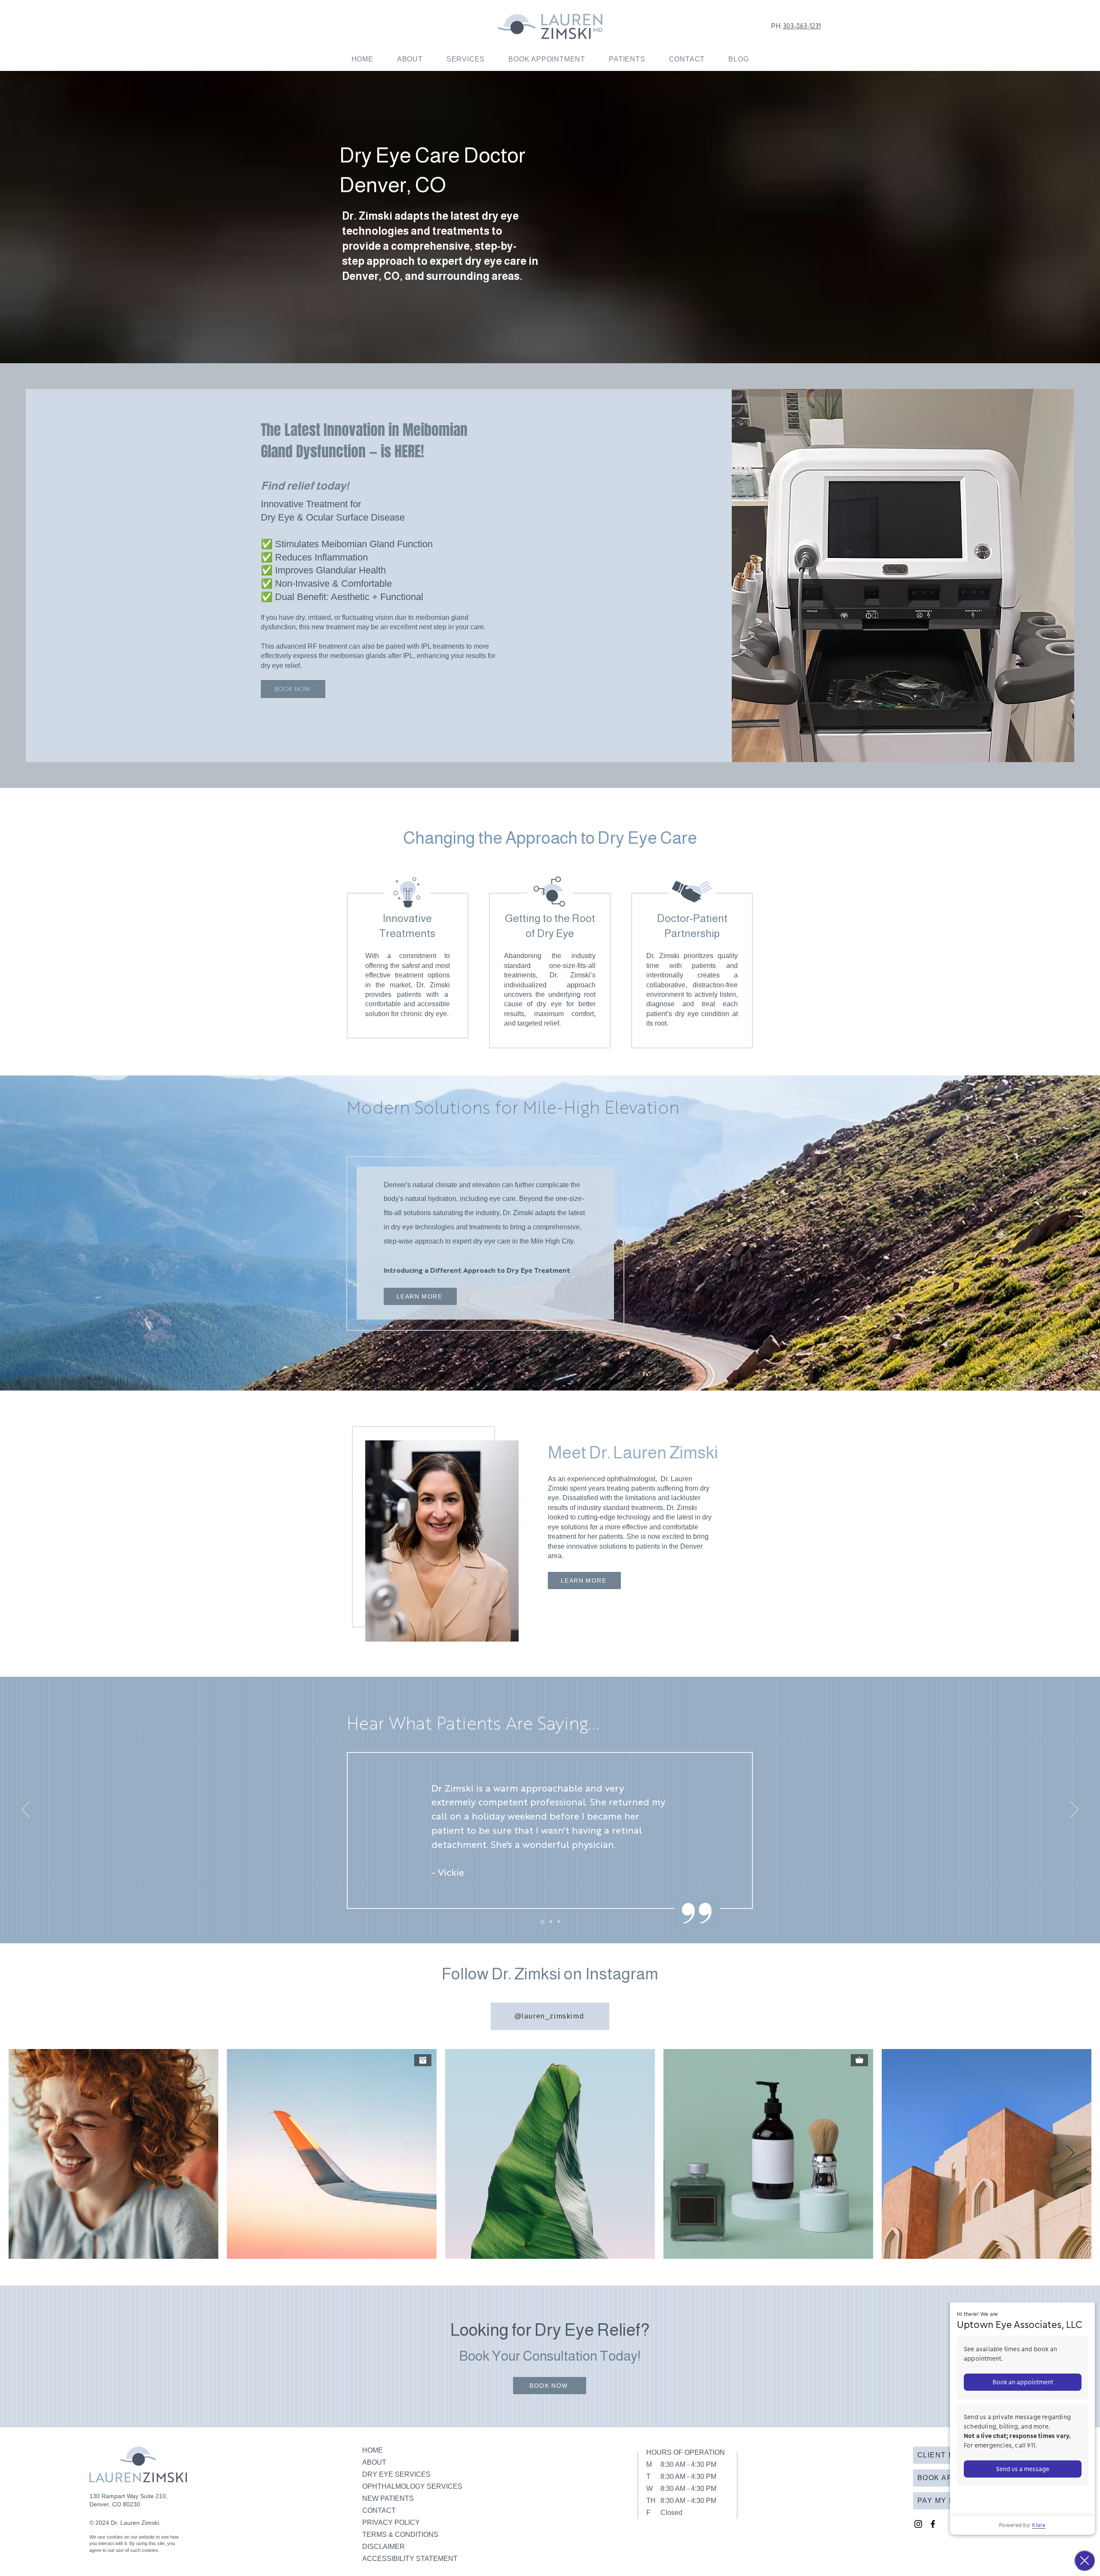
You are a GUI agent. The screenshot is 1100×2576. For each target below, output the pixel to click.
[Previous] (26, 1810)
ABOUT (374, 2462)
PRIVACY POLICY (391, 2522)
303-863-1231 (802, 26)
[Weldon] (551, 1922)
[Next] (1074, 1810)
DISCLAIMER (383, 2547)
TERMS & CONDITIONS (400, 2535)
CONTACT (379, 2510)
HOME (373, 2450)
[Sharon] (559, 1922)
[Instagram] (918, 2524)
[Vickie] (542, 1922)
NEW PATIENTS (388, 2498)
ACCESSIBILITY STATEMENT (410, 2559)
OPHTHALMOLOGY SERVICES (412, 2486)
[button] (465, 59)
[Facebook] (933, 2524)
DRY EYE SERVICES (396, 2474)
